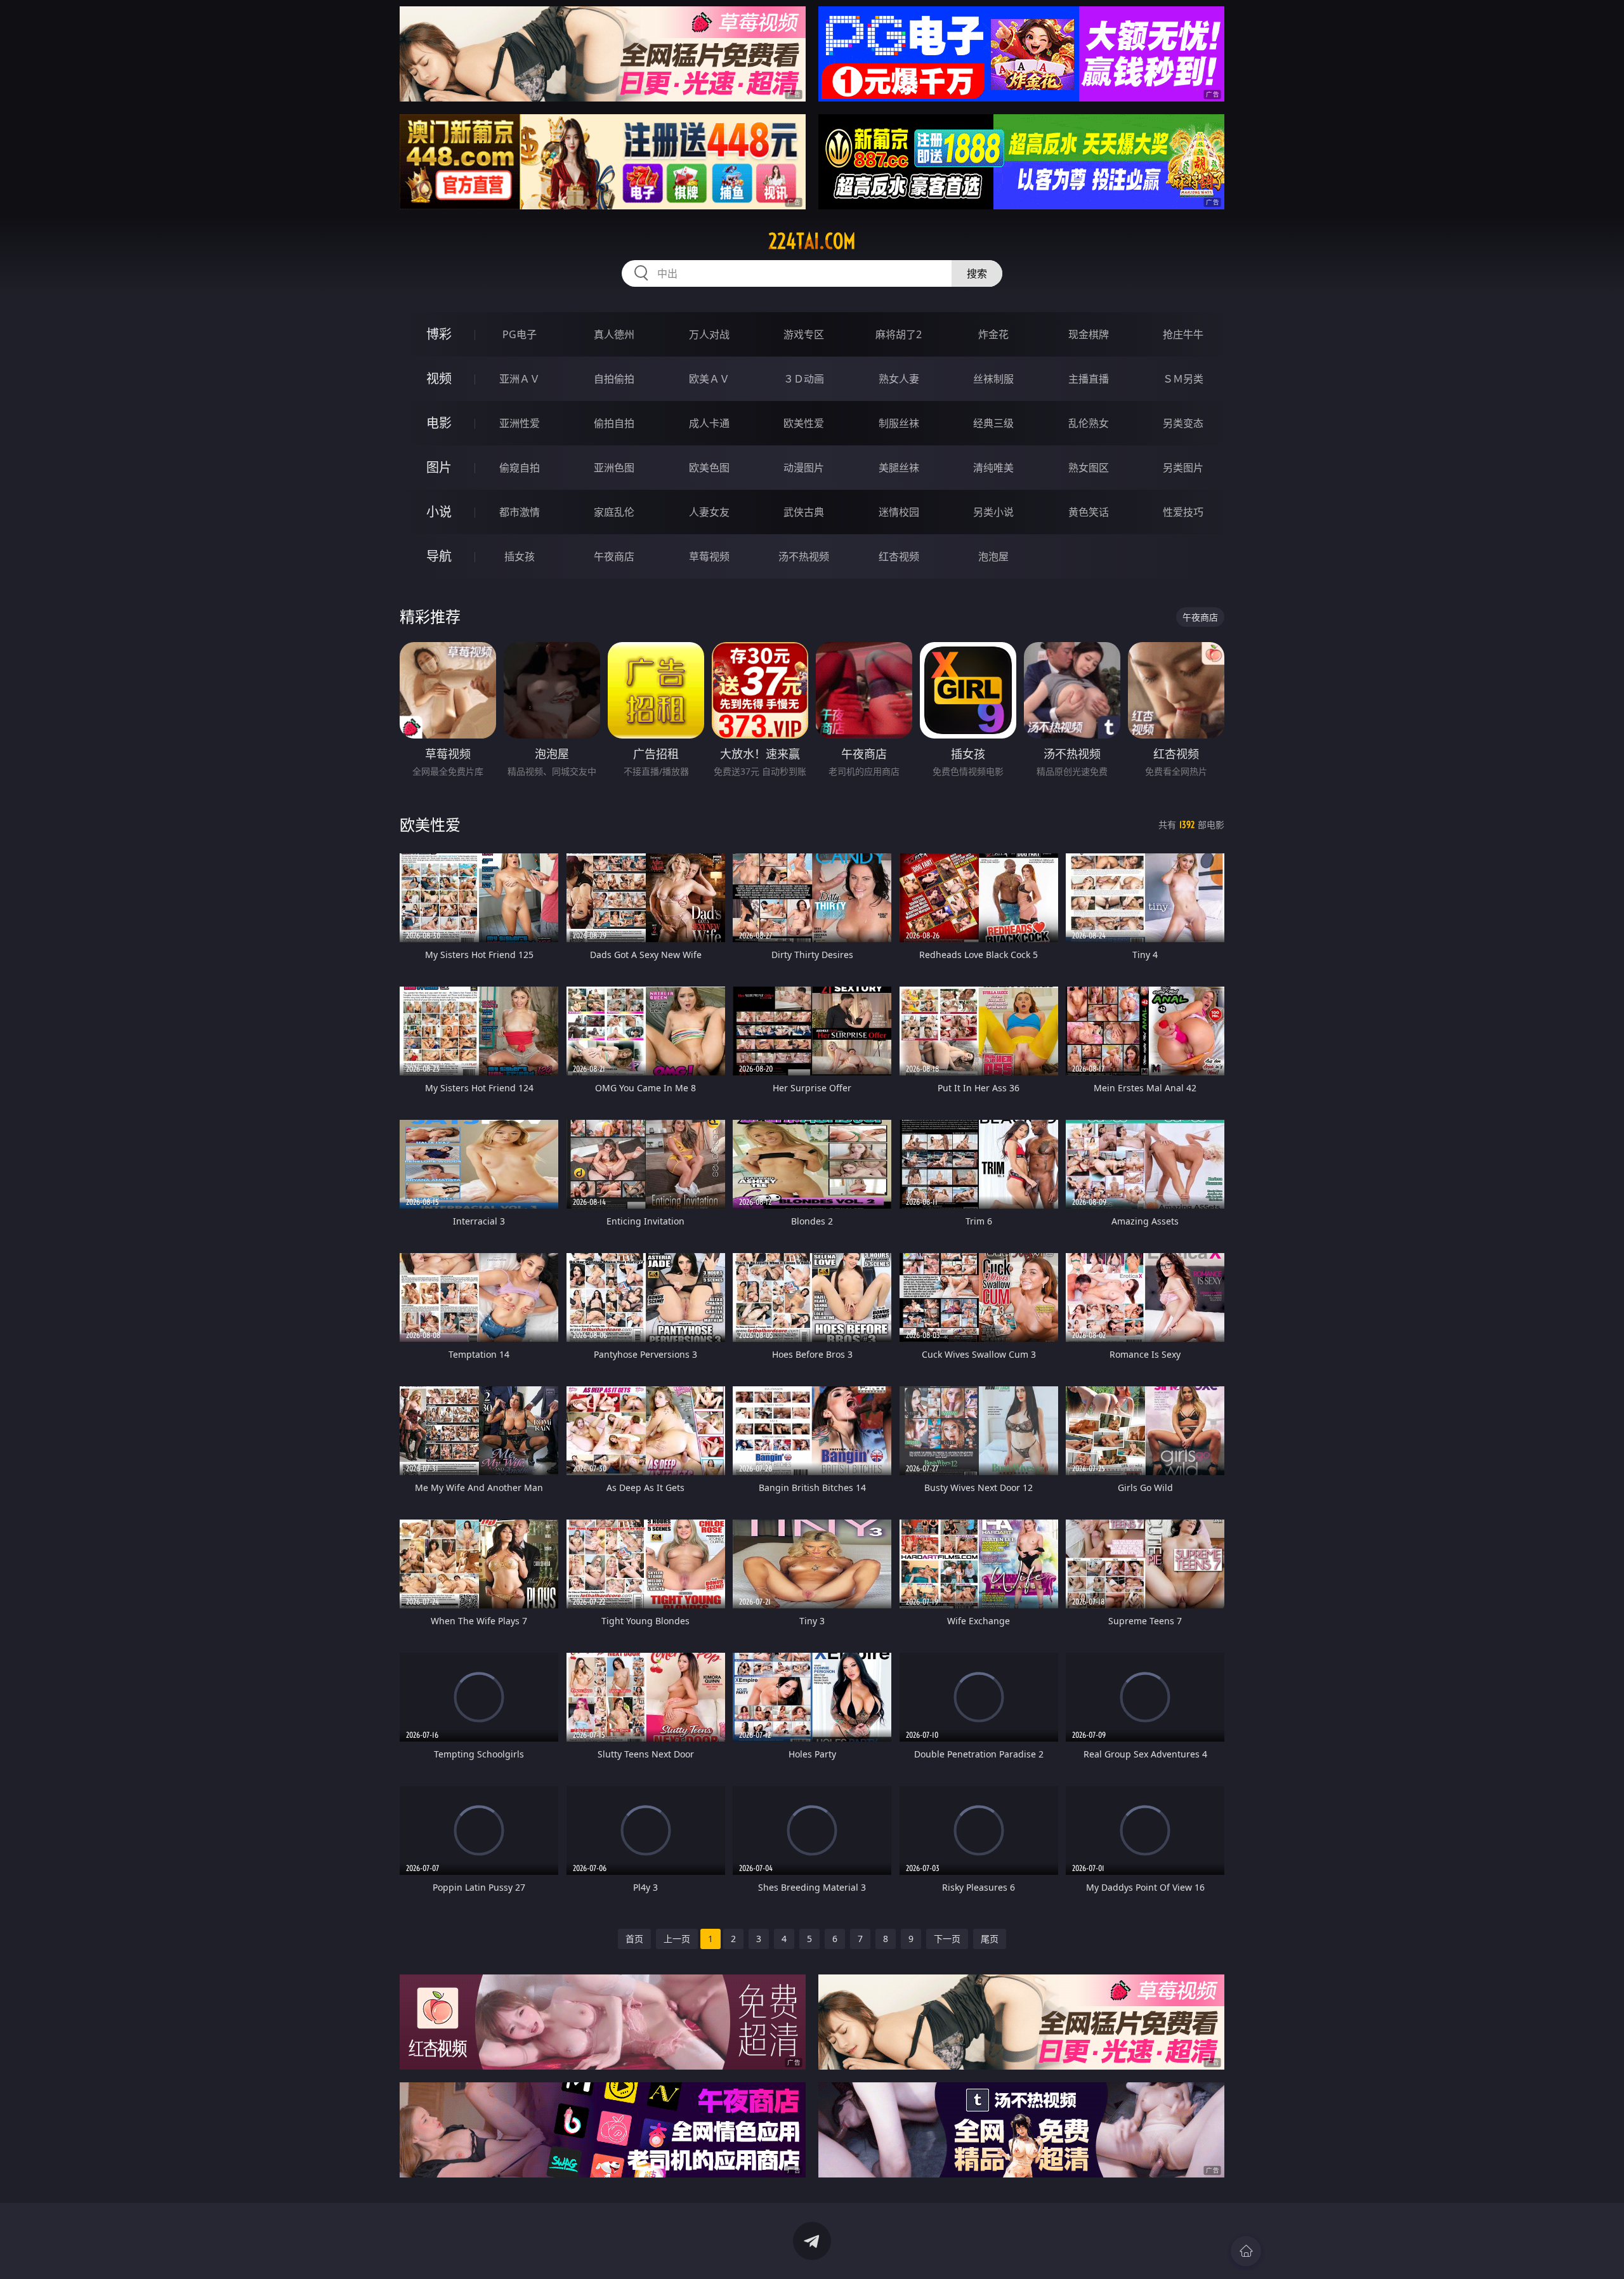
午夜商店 (614, 556)
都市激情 (520, 512)
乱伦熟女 (1089, 423)
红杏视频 (899, 556)
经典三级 (993, 423)
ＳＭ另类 (1183, 379)
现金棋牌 (1089, 334)
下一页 (947, 1939)
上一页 (677, 1939)
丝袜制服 (993, 379)
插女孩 (520, 556)
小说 (439, 512)
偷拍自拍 (614, 423)
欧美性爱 (804, 423)
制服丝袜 (899, 423)
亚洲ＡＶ (520, 379)
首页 (634, 1939)
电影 (439, 423)
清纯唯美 (993, 468)
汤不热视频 (804, 556)
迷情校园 (899, 512)
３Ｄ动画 (804, 379)
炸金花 (993, 334)
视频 (439, 378)
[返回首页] (1246, 2251)
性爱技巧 (1183, 512)
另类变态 (1183, 423)
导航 (439, 556)
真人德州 (614, 334)
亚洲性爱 (520, 423)
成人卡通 (709, 423)
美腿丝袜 (899, 468)
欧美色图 (709, 468)
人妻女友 (709, 512)
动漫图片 (804, 468)
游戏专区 (804, 334)
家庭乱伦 (614, 512)
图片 (439, 467)
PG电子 (520, 334)
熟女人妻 (899, 379)
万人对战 (709, 334)
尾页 (990, 1939)
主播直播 (1089, 379)
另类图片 (1183, 468)
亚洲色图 (614, 468)
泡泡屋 (993, 556)
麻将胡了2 (899, 334)
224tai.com (812, 241)
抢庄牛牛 (1183, 334)
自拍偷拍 (614, 379)
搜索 (977, 273)
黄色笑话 (1089, 512)
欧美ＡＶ (709, 379)
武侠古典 (804, 512)
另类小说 (993, 512)
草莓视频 (709, 556)
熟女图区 (1089, 468)
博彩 (439, 334)
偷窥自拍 (520, 468)
